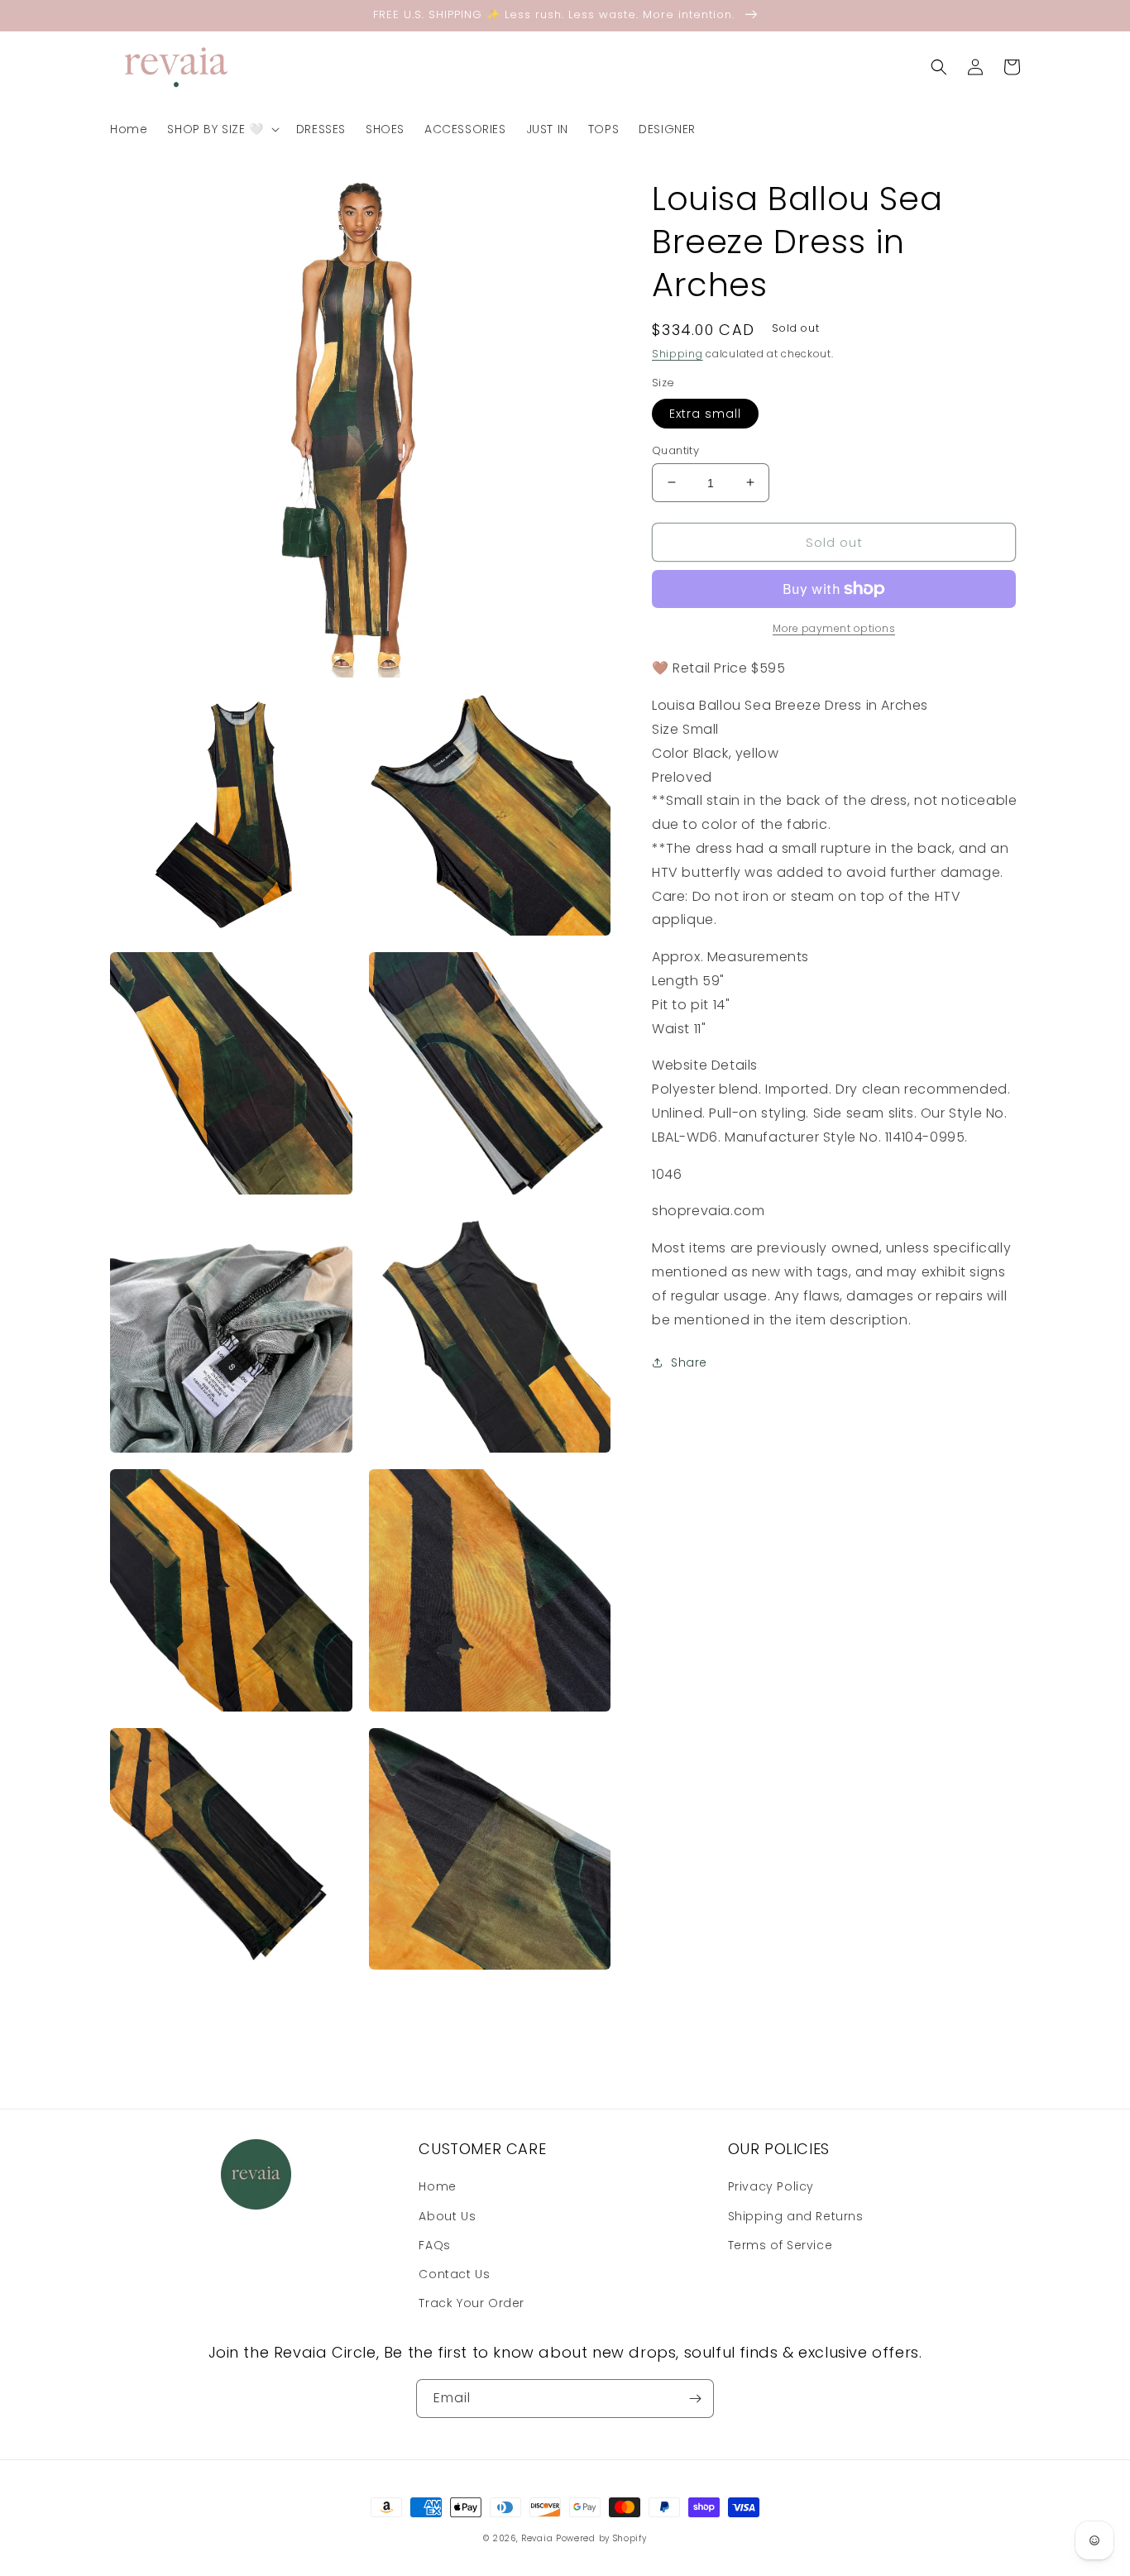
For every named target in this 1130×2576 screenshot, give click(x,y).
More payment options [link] (834, 628)
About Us (447, 2216)
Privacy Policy (771, 2186)
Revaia (537, 2538)
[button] (221, 129)
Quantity (675, 450)
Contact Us (454, 2274)
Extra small (705, 413)
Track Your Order (472, 2303)
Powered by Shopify (601, 2538)
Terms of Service (780, 2245)
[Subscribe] (695, 2399)
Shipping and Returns (796, 2216)
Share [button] (689, 1362)
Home (437, 2186)
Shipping (678, 354)
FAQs (434, 2245)
